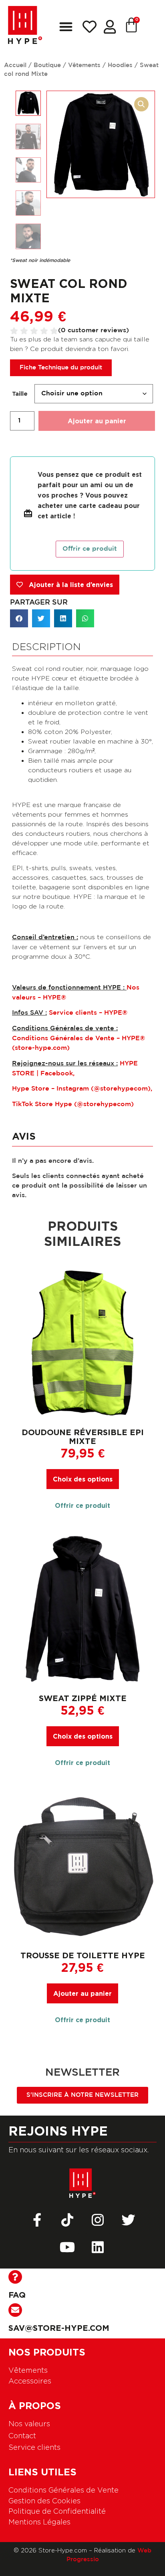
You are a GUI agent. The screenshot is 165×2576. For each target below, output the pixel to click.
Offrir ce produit (90, 549)
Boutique (47, 65)
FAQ (17, 2294)
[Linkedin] (98, 2247)
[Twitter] (128, 2220)
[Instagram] (98, 2220)
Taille (20, 394)
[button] (66, 27)
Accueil (15, 65)
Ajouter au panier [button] (82, 1993)
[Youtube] (67, 2247)
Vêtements (84, 65)
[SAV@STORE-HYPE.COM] (15, 2310)
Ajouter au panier (97, 421)
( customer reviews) (94, 330)
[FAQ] (15, 2277)
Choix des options (83, 1479)
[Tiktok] (67, 2220)
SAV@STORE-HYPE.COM (59, 2328)
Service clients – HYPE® (88, 1013)
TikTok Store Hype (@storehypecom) (73, 1104)
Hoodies (120, 65)
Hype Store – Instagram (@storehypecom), (82, 1089)
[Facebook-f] (37, 2220)
